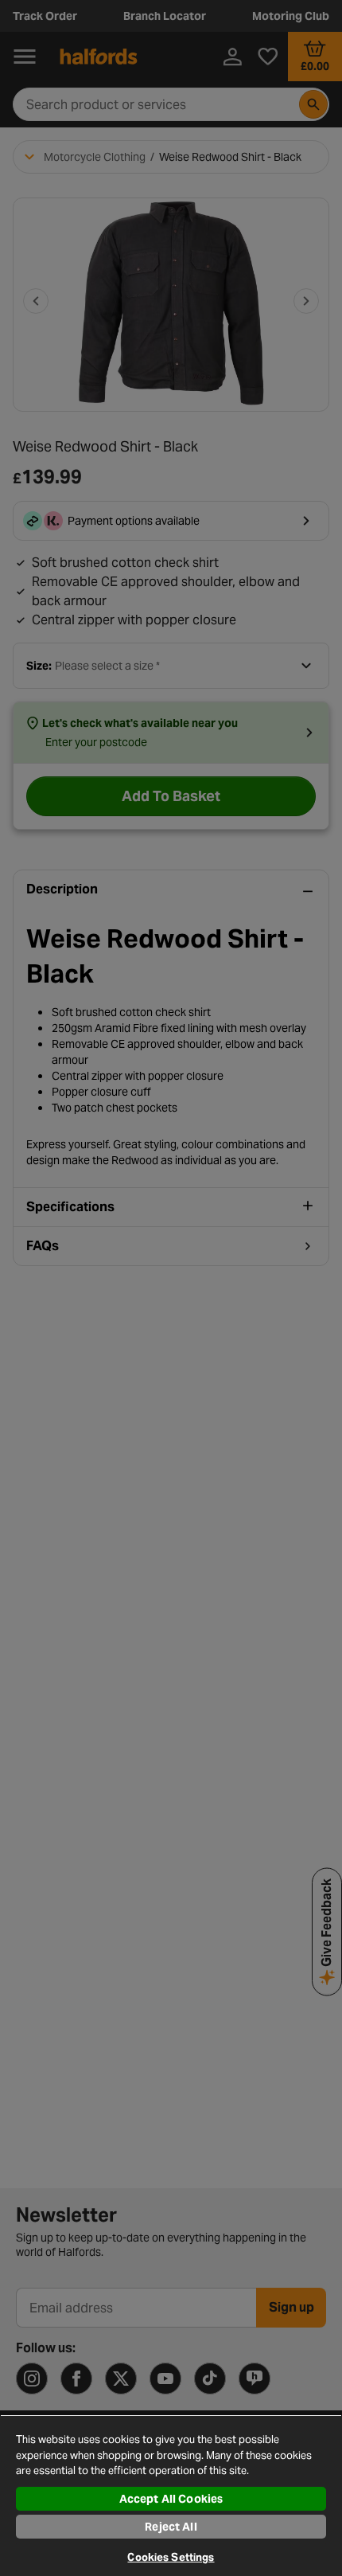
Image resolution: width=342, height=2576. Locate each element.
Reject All (171, 2527)
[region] (171, 2495)
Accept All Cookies (171, 2499)
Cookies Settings (171, 2557)
